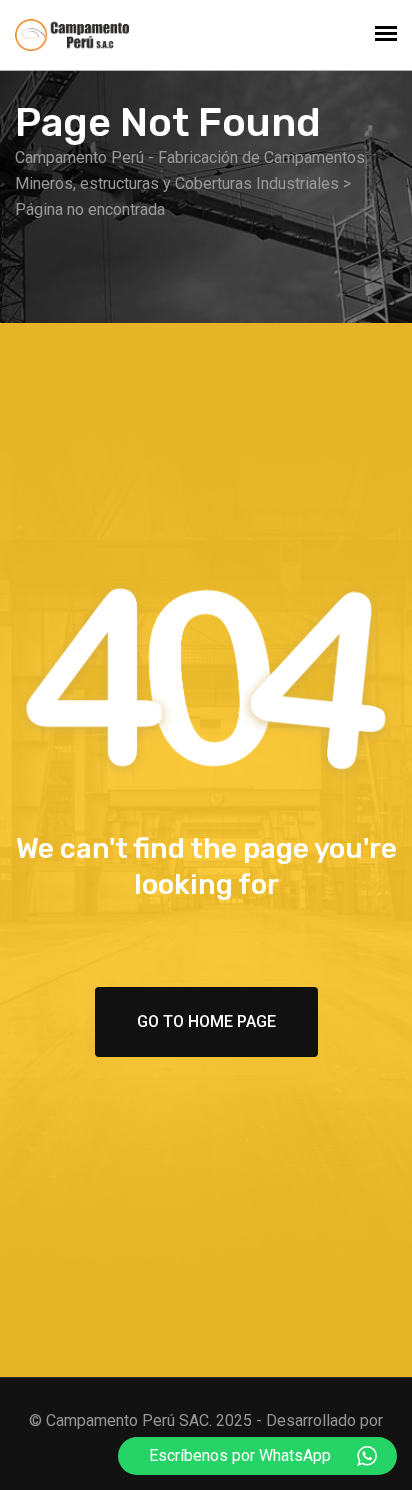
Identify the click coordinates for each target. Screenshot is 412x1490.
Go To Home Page (206, 1021)
